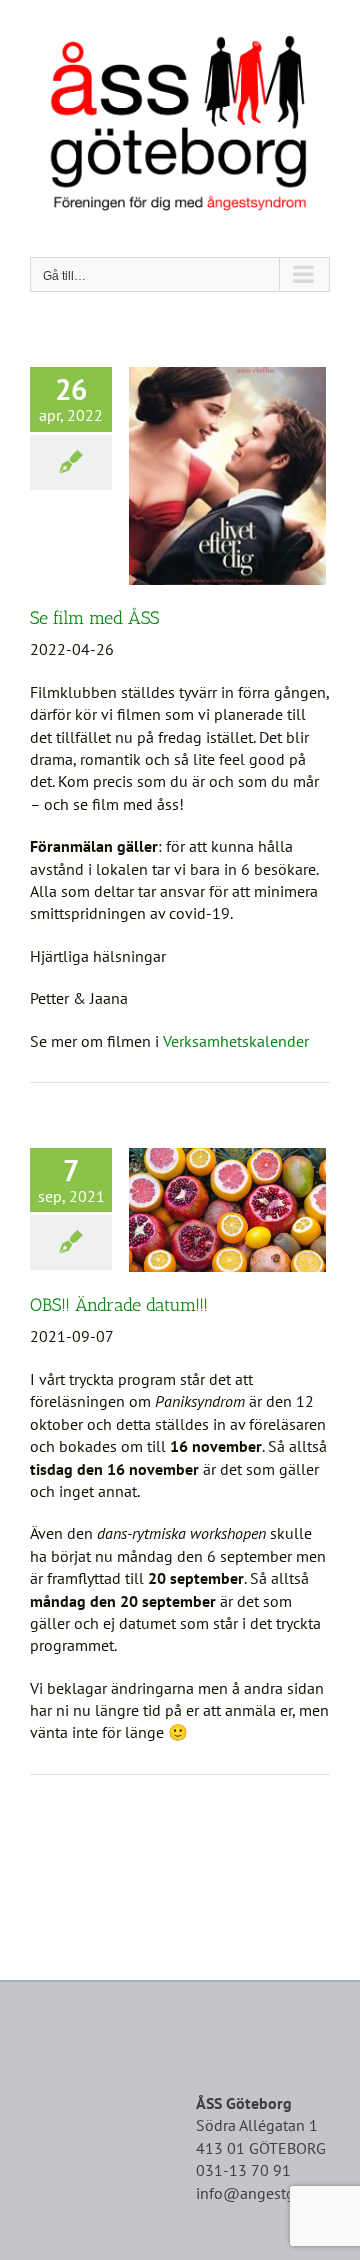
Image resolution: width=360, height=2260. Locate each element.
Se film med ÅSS (94, 618)
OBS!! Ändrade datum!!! (119, 1305)
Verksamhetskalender (236, 1041)
